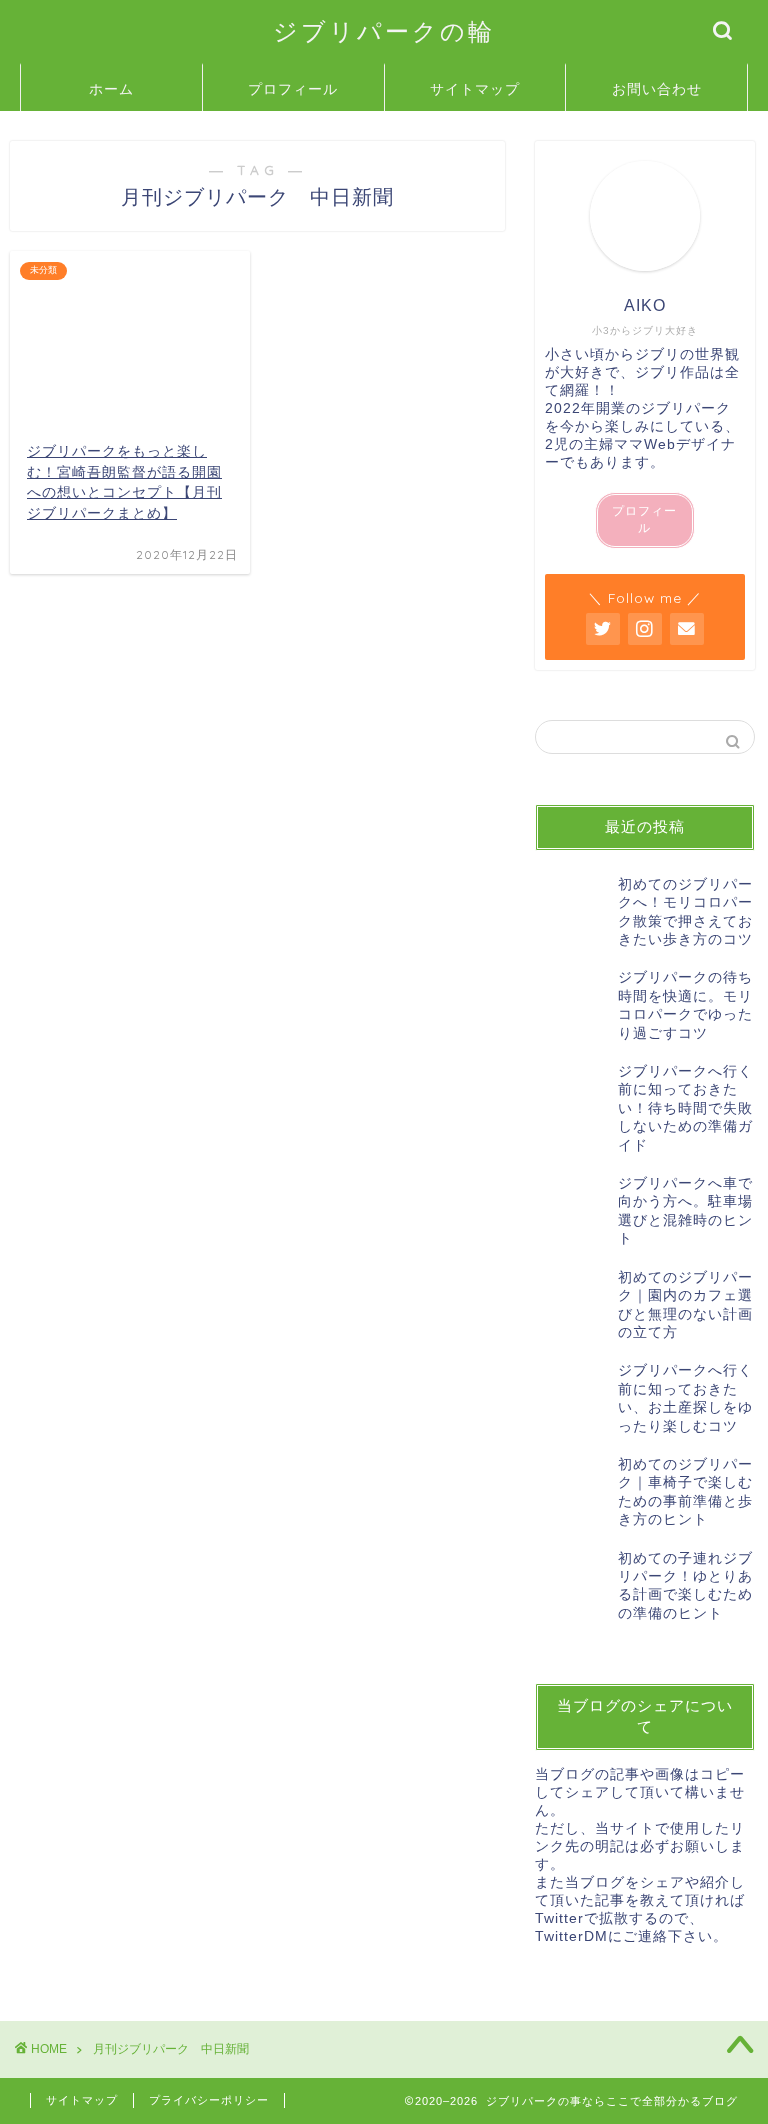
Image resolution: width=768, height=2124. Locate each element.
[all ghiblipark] (645, 629)
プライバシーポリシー (209, 2100)
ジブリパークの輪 (384, 31)
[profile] (645, 216)
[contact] (687, 629)
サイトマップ (475, 89)
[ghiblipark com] (603, 629)
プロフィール (293, 89)
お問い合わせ (657, 89)
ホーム (111, 89)
